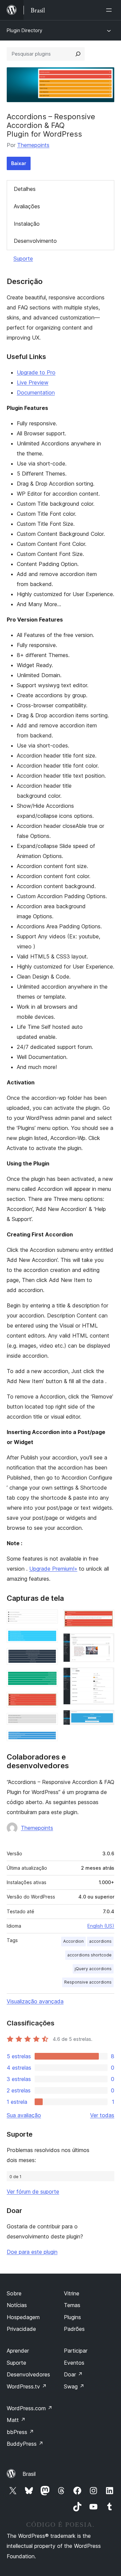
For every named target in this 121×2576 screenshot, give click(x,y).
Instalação (27, 224)
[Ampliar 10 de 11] (105, 1676)
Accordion (73, 1941)
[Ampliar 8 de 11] (105, 1619)
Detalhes (25, 189)
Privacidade (21, 2329)
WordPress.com (30, 2408)
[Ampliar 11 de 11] (105, 1719)
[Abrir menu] (110, 10)
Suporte (23, 259)
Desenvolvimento (35, 241)
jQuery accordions (93, 1969)
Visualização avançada (35, 2001)
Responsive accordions (88, 1982)
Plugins (72, 2317)
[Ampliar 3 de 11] (49, 1657)
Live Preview (33, 382)
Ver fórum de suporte (33, 2192)
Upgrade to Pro (36, 372)
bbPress (20, 2432)
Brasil (29, 2474)
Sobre (14, 2293)
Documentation (36, 392)
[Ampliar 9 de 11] (105, 1642)
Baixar (19, 163)
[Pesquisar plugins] (78, 54)
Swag (74, 2386)
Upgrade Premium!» (53, 1569)
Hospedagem (23, 2317)
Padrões (74, 2329)
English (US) (101, 1926)
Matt (16, 2420)
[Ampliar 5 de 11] (49, 1701)
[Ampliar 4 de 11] (49, 1679)
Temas (72, 2305)
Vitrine (72, 2293)
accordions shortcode (89, 1955)
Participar (76, 2351)
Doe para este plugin (32, 2252)
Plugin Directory (25, 30)
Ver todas (102, 2115)
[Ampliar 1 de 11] (49, 1619)
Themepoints (33, 145)
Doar (73, 2374)
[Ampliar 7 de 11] (49, 1739)
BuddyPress (25, 2444)
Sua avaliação (24, 2115)
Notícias (17, 2305)
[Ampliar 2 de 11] (49, 1638)
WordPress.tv (27, 2386)
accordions (100, 1941)
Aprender (18, 2351)
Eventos (74, 2363)
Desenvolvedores (28, 2374)
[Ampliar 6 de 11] (49, 1722)
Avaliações (27, 206)
